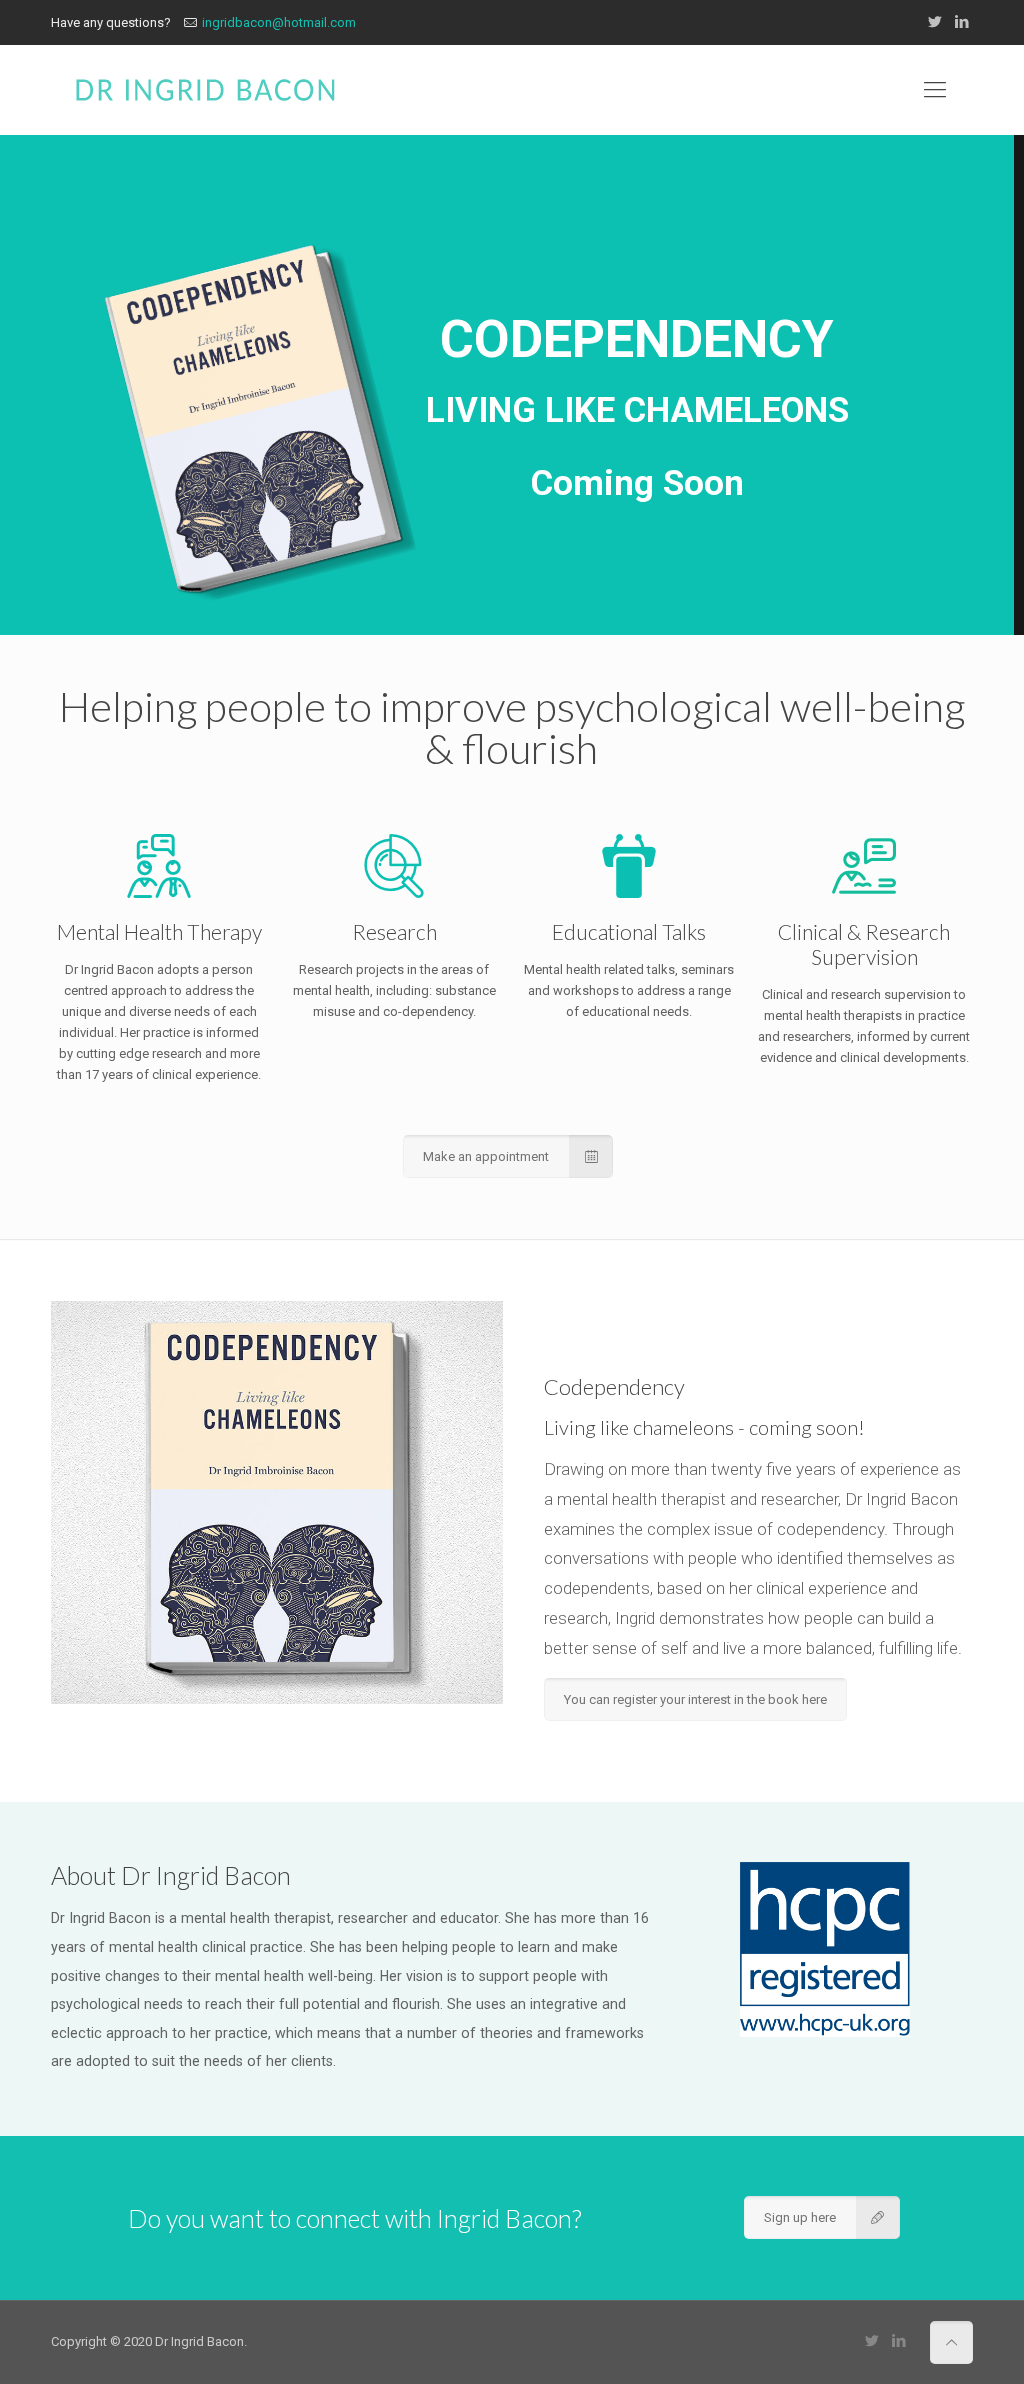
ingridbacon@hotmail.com (279, 22)
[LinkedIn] (962, 22)
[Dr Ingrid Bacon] (204, 90)
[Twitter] (935, 22)
